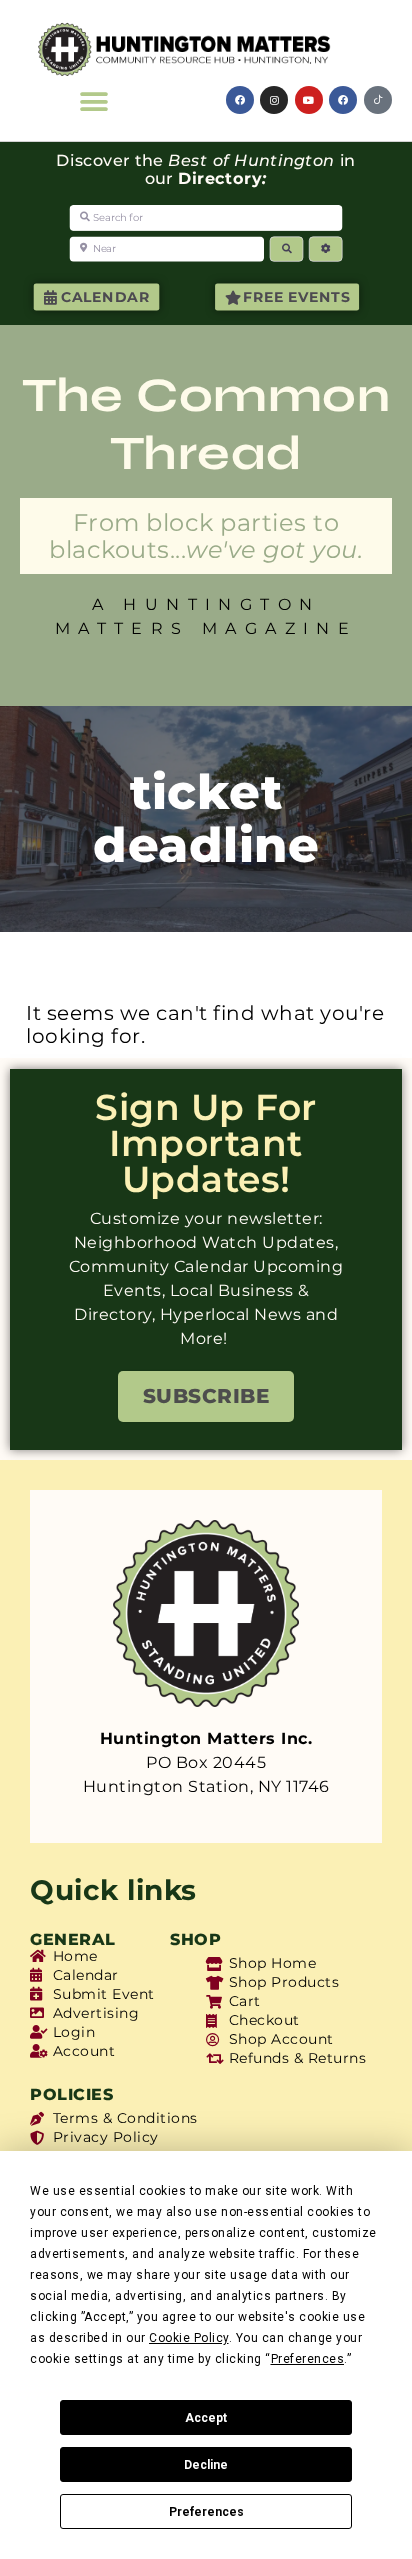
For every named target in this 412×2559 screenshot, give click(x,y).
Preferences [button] (308, 2359)
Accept (206, 2418)
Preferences (206, 2512)
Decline (206, 2465)
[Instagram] (274, 100)
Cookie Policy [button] (189, 2338)
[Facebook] (240, 100)
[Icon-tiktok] (378, 100)
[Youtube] (309, 100)
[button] (95, 101)
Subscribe (206, 1396)
